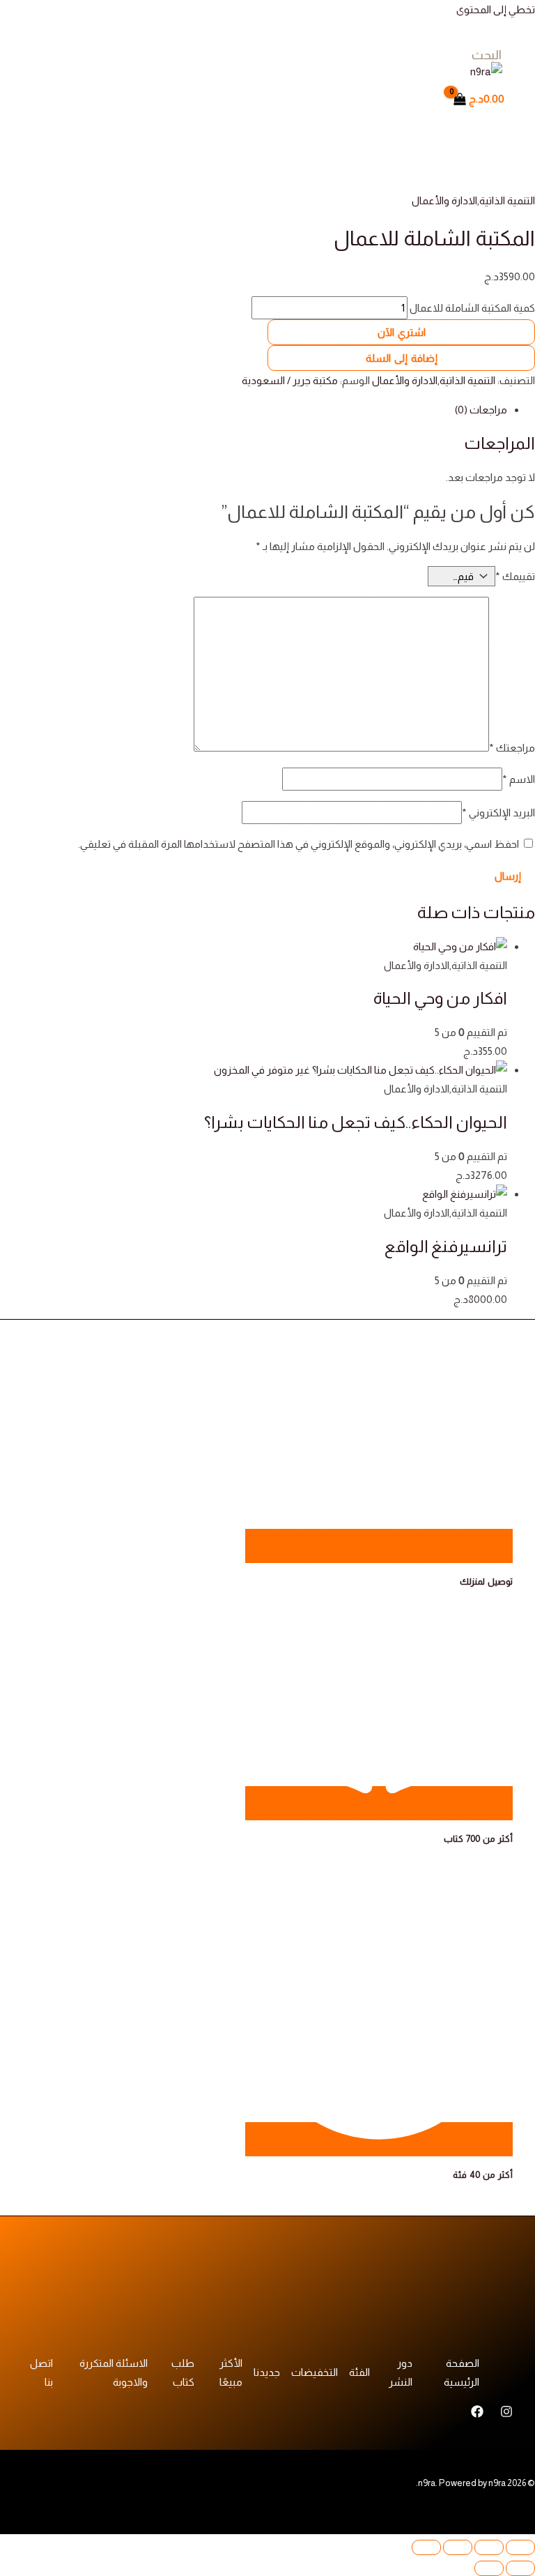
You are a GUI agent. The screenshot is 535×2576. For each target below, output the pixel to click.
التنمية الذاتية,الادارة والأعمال (473, 200)
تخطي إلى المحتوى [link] (496, 9)
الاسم (519, 779)
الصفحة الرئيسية (462, 2372)
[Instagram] (506, 2414)
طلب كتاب (183, 2372)
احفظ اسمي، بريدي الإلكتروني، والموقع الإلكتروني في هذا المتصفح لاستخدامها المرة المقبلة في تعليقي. (298, 844)
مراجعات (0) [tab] (481, 410)
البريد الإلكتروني (498, 813)
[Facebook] (477, 2414)
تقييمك (515, 576)
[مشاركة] (458, 2547)
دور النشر (401, 2372)
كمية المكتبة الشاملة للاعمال (472, 308)
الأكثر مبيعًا (231, 2372)
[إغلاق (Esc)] (426, 2547)
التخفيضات (315, 2372)
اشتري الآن (402, 332)
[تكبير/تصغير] (520, 2547)
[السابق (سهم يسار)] (520, 2568)
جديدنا (267, 2372)
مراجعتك (512, 748)
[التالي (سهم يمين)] (489, 2568)
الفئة (359, 2372)
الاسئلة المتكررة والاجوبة (114, 2372)
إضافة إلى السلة (402, 358)
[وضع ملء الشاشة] (489, 2547)
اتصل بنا (41, 2372)
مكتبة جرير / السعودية (290, 380)
